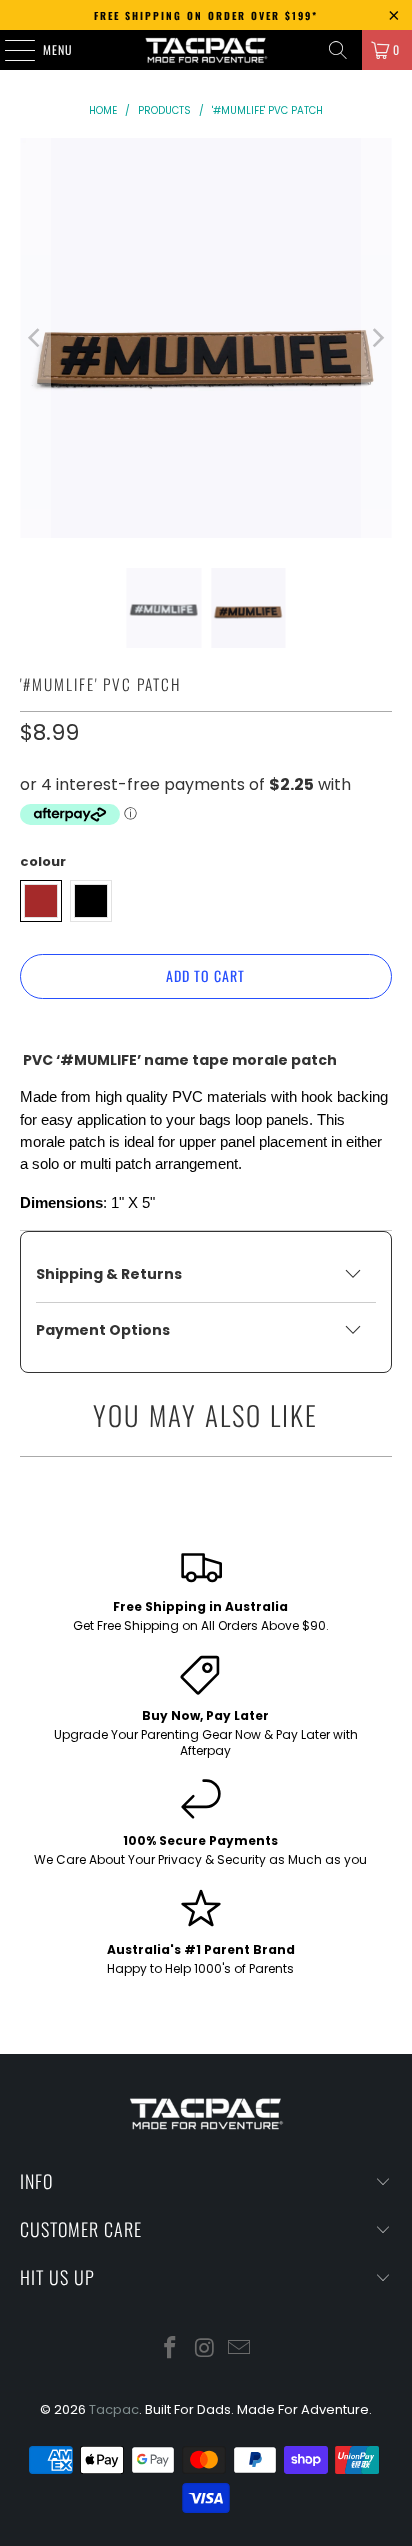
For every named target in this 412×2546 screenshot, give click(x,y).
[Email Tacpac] (240, 2349)
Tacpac (114, 2409)
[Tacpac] (206, 50)
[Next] (377, 338)
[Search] (338, 50)
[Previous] (35, 338)
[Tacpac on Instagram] (205, 2349)
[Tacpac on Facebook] (170, 2349)
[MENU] (9, 50)
